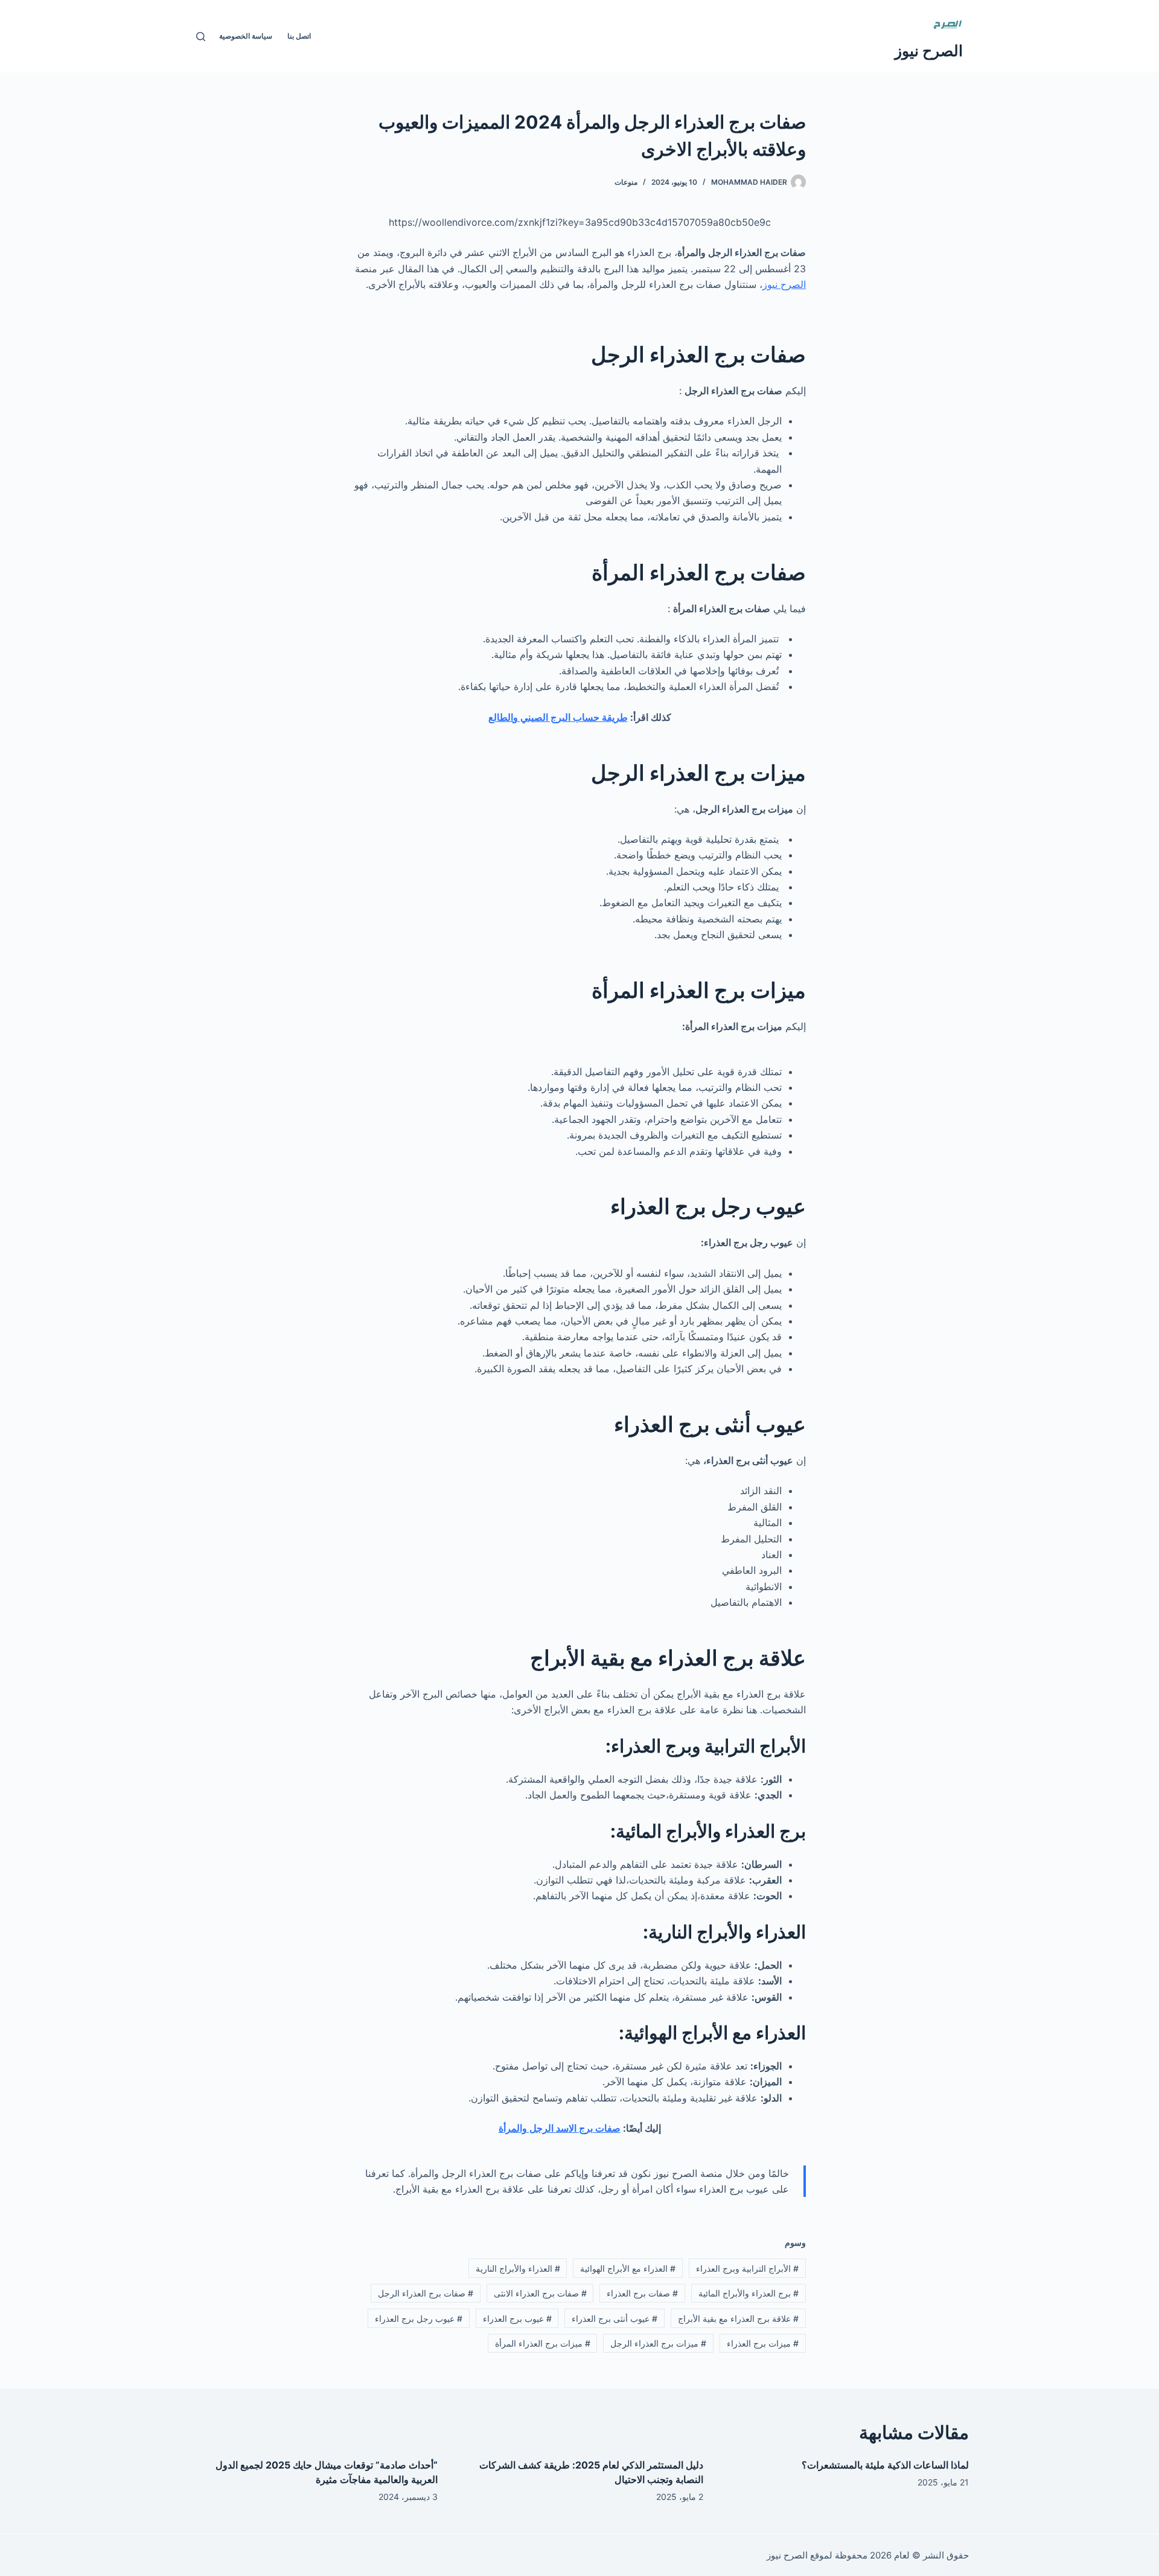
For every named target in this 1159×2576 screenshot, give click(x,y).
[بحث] (201, 37)
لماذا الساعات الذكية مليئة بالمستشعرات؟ (885, 2465)
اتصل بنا (299, 36)
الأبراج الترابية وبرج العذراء (747, 2268)
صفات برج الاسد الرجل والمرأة (560, 2128)
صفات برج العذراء (642, 2293)
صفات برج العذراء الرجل (426, 2293)
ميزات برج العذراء (763, 2343)
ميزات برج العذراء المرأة (543, 2343)
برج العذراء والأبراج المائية (749, 2293)
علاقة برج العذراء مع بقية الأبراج (738, 2319)
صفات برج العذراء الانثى (540, 2293)
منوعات (626, 182)
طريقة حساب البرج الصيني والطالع (558, 717)
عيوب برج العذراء (517, 2319)
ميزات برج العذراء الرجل (658, 2343)
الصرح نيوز (929, 51)
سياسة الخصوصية (246, 36)
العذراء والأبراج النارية (518, 2268)
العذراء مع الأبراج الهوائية (628, 2268)
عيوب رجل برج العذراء (419, 2319)
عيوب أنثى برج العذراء (615, 2319)
